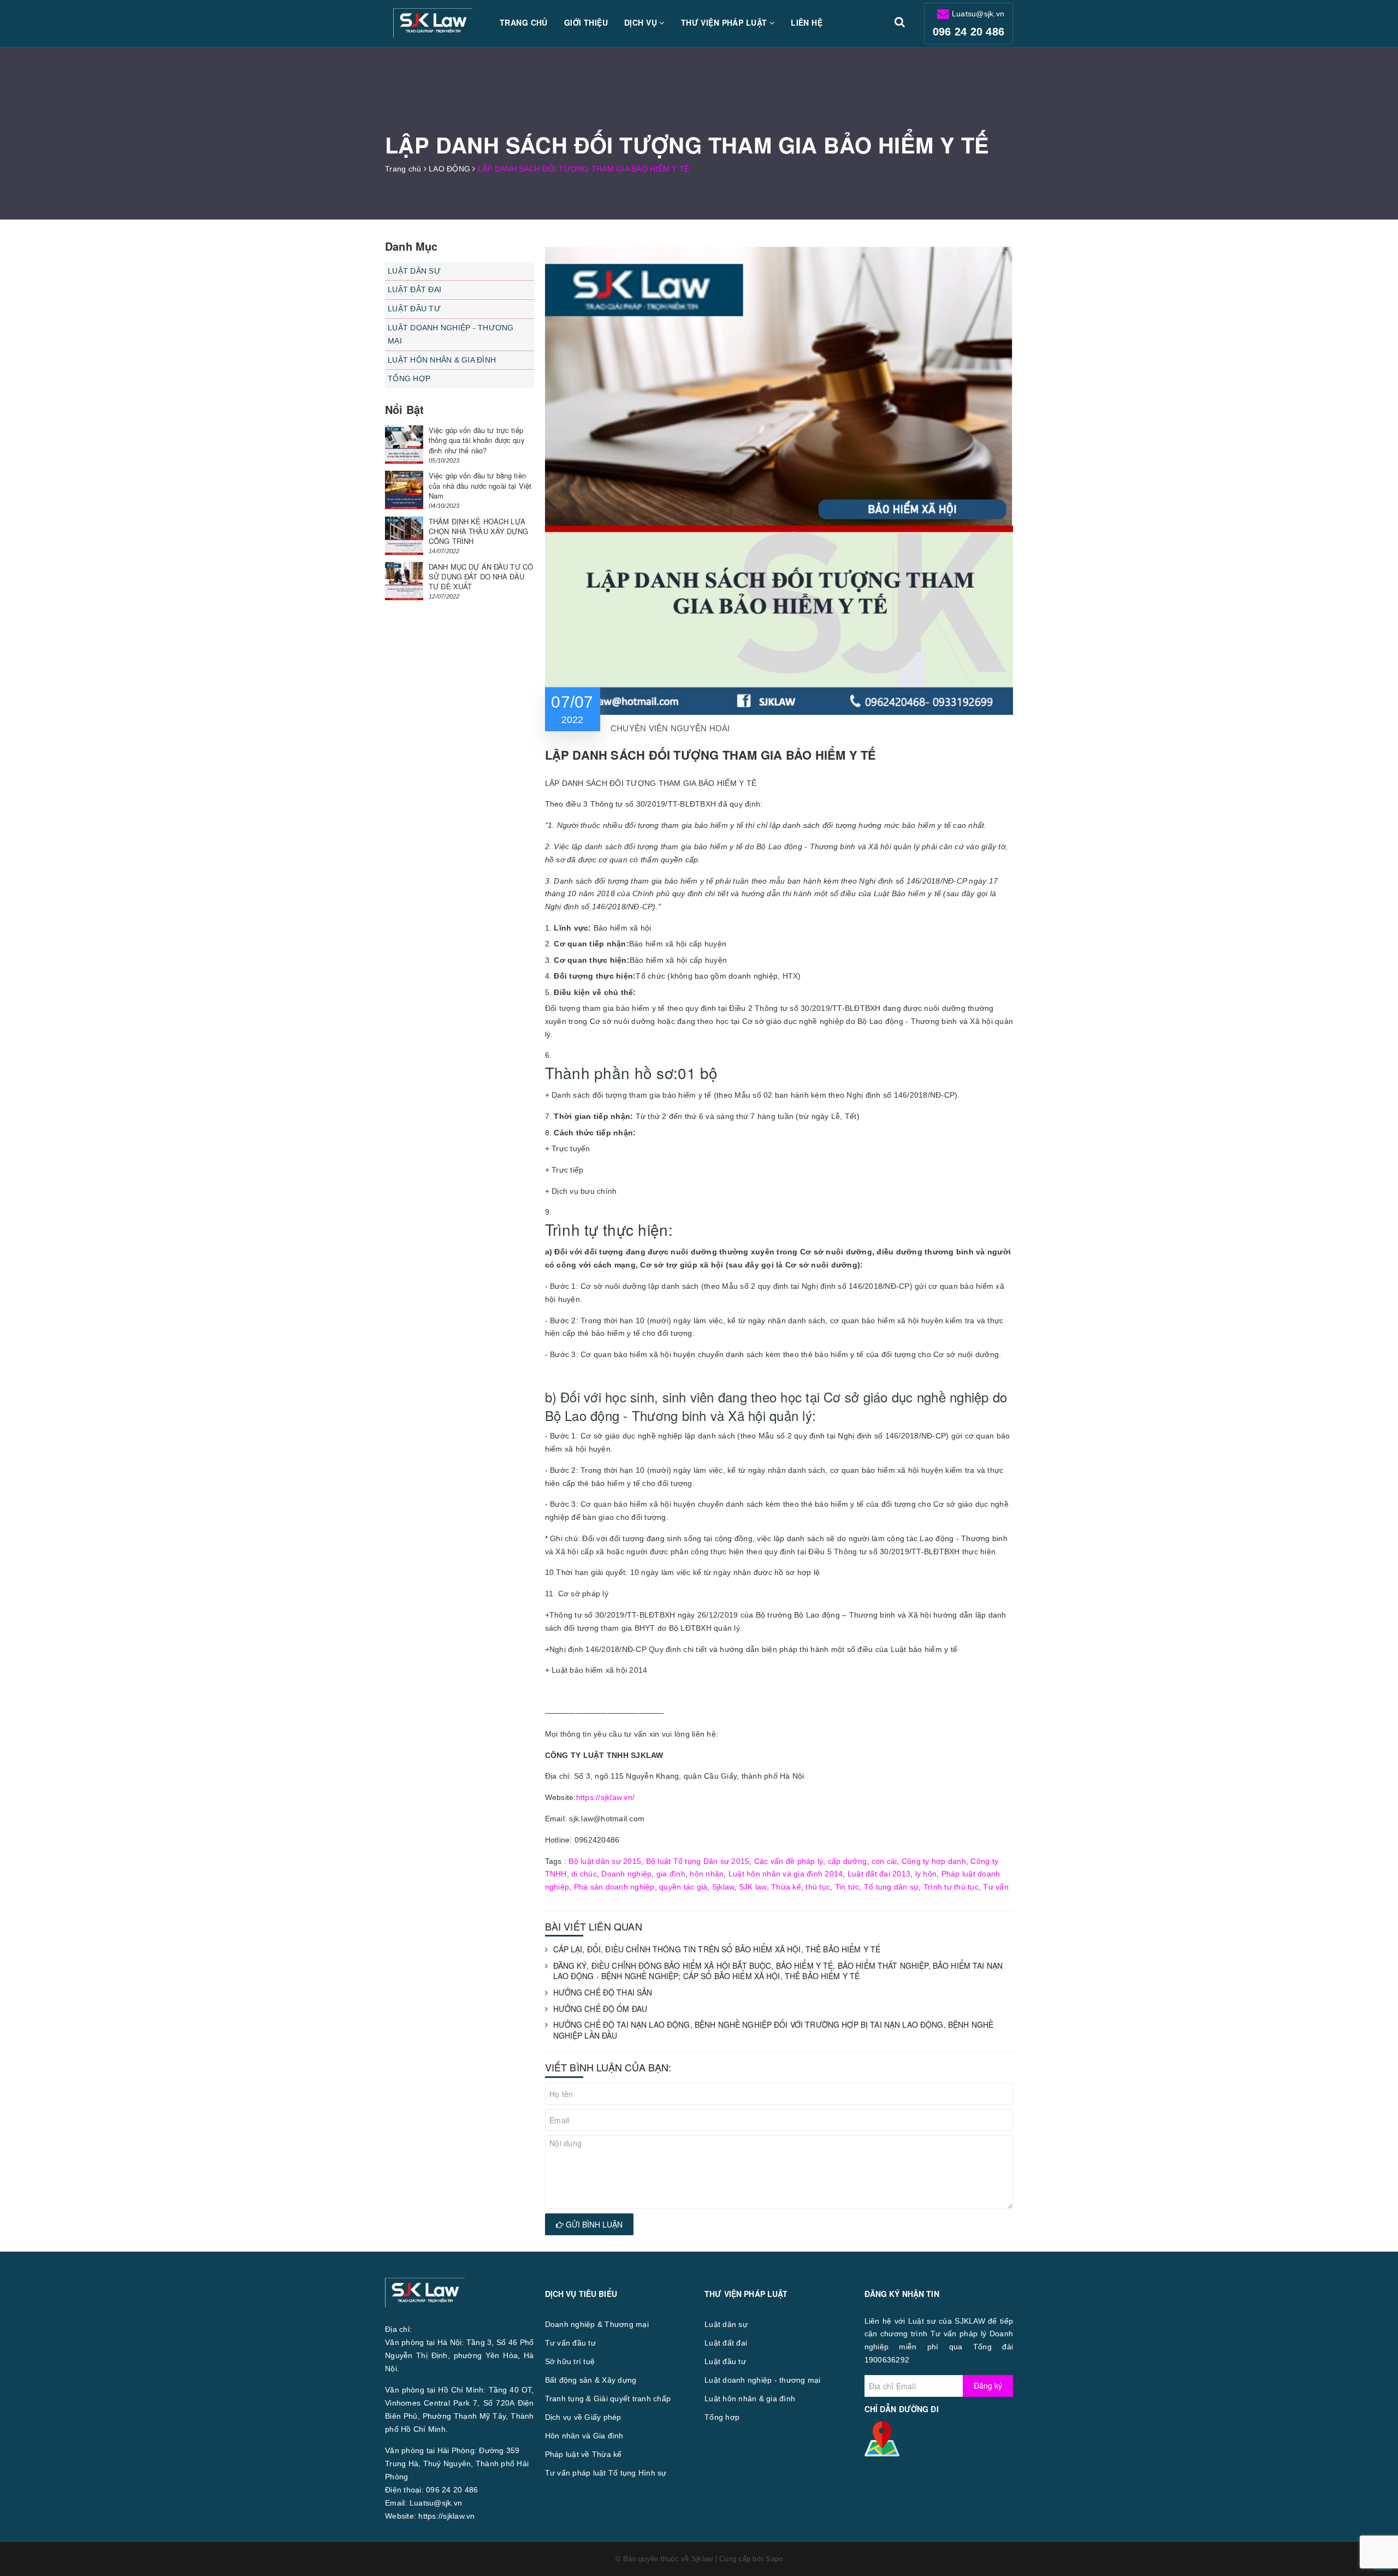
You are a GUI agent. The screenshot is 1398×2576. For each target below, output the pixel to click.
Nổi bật (404, 409)
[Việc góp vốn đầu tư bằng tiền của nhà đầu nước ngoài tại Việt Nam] (404, 490)
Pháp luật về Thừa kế (584, 2454)
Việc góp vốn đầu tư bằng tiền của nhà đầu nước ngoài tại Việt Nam (480, 485)
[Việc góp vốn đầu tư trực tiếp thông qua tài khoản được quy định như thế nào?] (404, 445)
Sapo (774, 2559)
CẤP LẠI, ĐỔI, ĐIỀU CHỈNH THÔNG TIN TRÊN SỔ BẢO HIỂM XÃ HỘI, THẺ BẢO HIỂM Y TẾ (717, 1949)
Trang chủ (524, 22)
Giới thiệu (586, 22)
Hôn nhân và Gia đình (584, 2436)
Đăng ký (988, 2385)
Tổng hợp (409, 378)
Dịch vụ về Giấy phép (583, 2417)
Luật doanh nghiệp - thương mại (451, 334)
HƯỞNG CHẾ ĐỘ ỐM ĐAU (600, 2009)
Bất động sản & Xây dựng (591, 2380)
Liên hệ (807, 22)
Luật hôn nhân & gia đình (442, 360)
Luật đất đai (414, 289)
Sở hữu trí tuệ (570, 2361)
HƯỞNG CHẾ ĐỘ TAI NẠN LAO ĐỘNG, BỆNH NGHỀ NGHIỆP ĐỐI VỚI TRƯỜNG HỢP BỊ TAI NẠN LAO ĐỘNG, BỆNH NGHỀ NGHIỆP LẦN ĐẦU (774, 2030)
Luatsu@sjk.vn (978, 14)
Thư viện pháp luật (725, 22)
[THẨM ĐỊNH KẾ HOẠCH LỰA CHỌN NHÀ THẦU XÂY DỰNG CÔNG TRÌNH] (404, 536)
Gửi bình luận (593, 2224)
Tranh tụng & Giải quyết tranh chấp (608, 2399)
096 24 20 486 (968, 32)
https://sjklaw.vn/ (606, 1797)
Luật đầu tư (414, 309)
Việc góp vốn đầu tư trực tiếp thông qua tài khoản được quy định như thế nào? (477, 440)
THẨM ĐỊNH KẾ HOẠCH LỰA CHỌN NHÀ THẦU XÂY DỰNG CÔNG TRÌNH (478, 531)
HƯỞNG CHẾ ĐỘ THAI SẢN (603, 1992)
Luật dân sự (414, 271)
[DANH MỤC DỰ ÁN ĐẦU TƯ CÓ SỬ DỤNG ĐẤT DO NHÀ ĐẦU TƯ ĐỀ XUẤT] (404, 581)
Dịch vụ (642, 22)
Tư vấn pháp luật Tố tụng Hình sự (606, 2473)
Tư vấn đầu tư (570, 2343)
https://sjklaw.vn (446, 2516)
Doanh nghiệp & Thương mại (597, 2324)
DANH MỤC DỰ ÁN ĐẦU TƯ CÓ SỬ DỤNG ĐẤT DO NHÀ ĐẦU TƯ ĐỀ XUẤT (481, 576)
